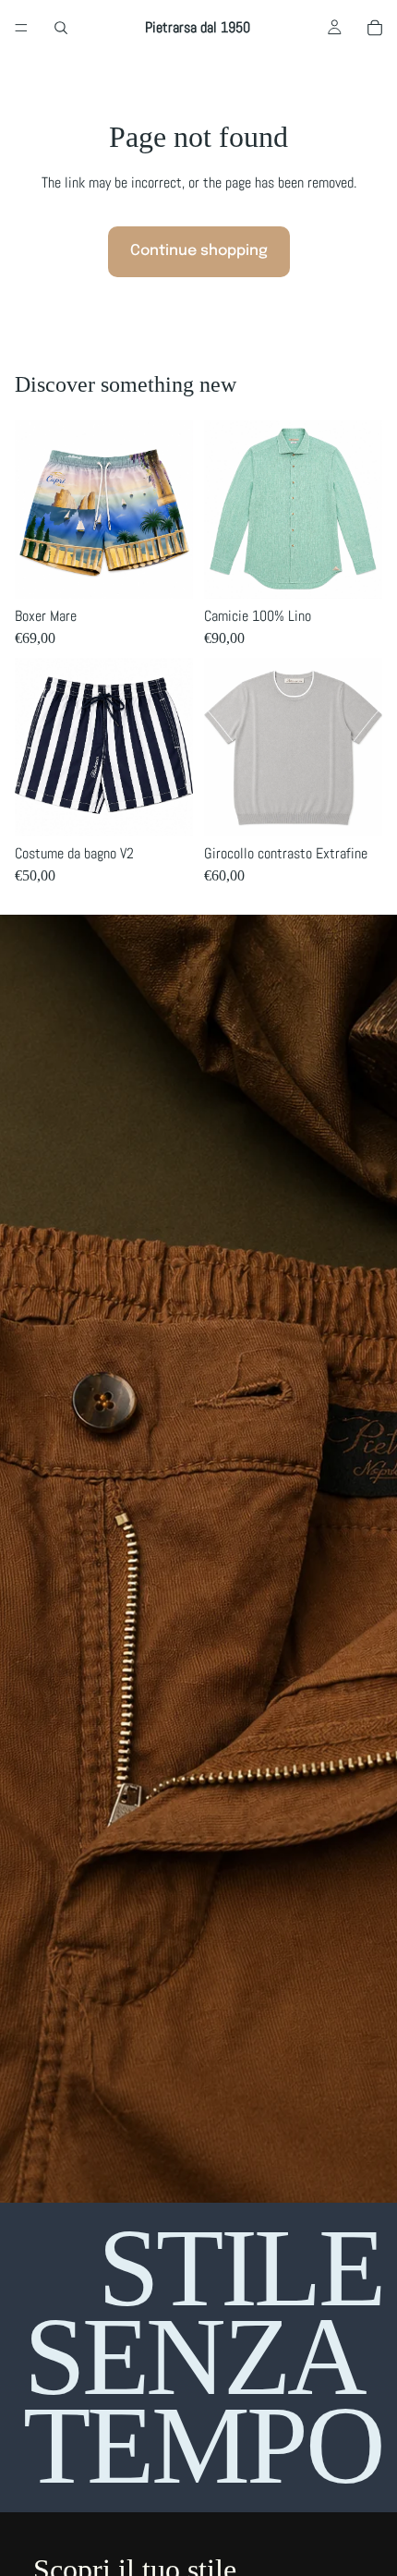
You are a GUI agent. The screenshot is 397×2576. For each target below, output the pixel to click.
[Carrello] (375, 28)
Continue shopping (199, 251)
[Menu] (21, 28)
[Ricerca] (61, 28)
